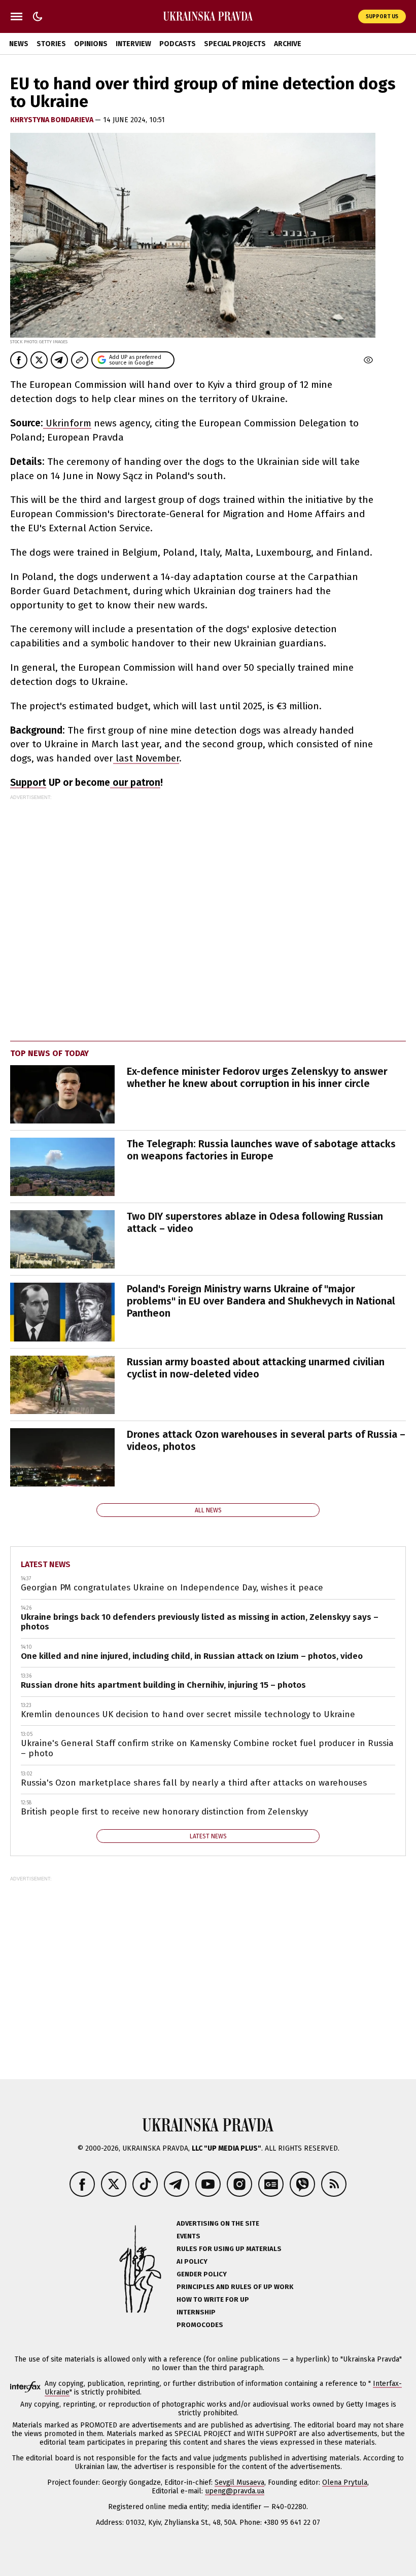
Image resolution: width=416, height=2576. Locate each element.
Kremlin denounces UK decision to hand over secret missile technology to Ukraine (188, 1714)
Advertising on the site (218, 2223)
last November (146, 758)
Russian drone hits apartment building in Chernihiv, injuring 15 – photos (163, 1685)
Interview (133, 44)
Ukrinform (67, 423)
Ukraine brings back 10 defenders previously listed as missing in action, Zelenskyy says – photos (200, 1622)
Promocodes (200, 2325)
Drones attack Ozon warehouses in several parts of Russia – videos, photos (266, 1440)
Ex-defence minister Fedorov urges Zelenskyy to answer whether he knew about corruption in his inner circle (257, 1077)
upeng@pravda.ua (235, 2491)
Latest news (46, 1564)
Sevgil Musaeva (239, 2482)
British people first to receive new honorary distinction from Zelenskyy (164, 1812)
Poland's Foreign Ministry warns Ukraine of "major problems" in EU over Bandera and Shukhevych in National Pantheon (261, 1301)
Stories (51, 44)
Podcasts (178, 44)
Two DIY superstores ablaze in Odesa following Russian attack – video (255, 1222)
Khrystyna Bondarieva (53, 120)
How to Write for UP (213, 2299)
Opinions (91, 44)
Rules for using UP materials (229, 2249)
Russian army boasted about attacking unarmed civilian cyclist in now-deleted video (256, 1368)
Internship (196, 2312)
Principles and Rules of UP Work (235, 2287)
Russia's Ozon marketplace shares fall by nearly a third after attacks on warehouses (194, 1783)
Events (188, 2236)
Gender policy (202, 2274)
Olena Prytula (345, 2482)
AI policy (192, 2261)
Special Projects (235, 44)
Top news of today (49, 1053)
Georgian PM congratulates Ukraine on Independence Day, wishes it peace (172, 1588)
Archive (288, 44)
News (19, 44)
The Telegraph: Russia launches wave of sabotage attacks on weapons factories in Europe (261, 1150)
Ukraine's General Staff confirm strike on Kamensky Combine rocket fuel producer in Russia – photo (207, 1748)
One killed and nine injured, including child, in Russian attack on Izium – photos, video (192, 1656)
